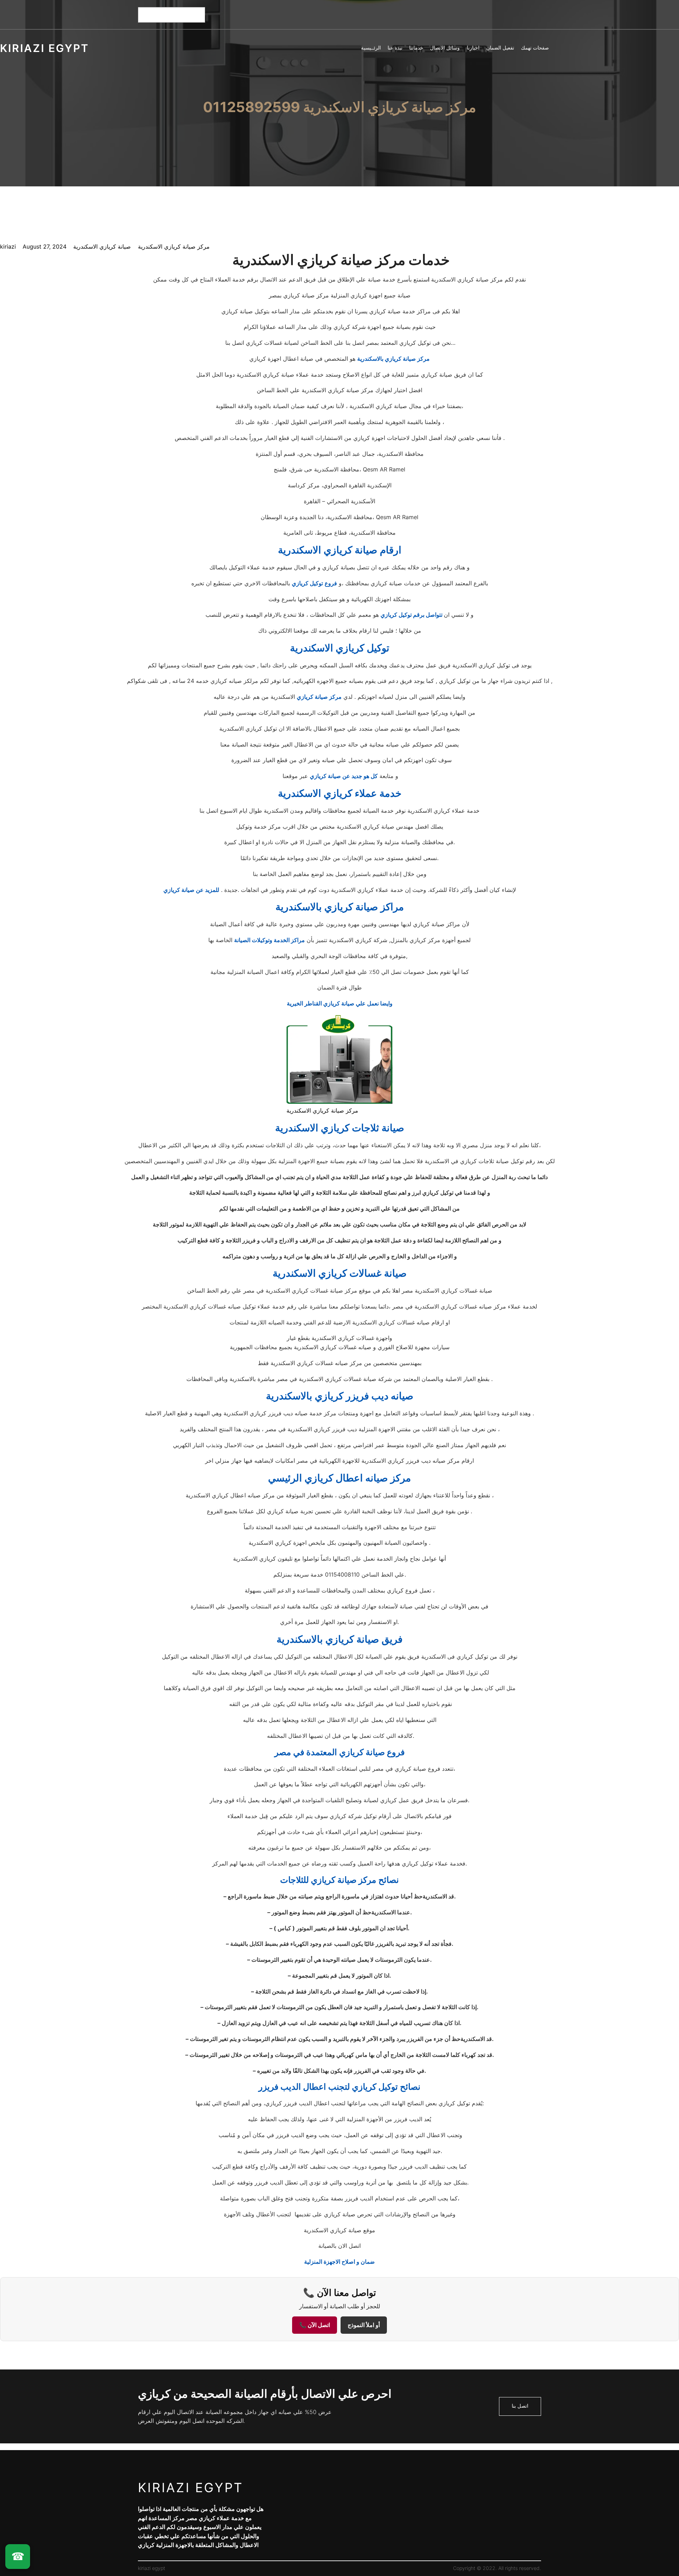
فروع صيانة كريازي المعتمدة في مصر (339, 1752)
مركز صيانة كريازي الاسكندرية (174, 246)
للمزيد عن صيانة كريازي (191, 890)
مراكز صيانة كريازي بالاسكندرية (340, 907)
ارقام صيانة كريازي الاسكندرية (340, 550)
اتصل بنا (520, 2406)
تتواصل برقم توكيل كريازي (412, 615)
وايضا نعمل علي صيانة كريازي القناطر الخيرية (340, 1003)
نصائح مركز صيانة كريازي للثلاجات (339, 1880)
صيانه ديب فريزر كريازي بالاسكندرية (340, 1396)
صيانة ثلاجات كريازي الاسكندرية (340, 1128)
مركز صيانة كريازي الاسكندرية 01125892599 (339, 107)
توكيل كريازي (307, 583)
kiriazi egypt (45, 48)
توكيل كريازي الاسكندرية (340, 648)
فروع (331, 583)
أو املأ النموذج (364, 2325)
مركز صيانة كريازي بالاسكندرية (393, 359)
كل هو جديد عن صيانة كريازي (344, 776)
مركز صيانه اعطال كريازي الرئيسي (339, 1478)
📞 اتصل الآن (315, 2325)
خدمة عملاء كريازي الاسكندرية (340, 793)
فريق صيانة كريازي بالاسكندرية (339, 1639)
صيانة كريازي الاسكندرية (102, 246)
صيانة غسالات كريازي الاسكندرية (340, 1273)
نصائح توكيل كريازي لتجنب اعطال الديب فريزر (339, 2087)
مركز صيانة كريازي (319, 697)
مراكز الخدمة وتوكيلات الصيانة (269, 940)
